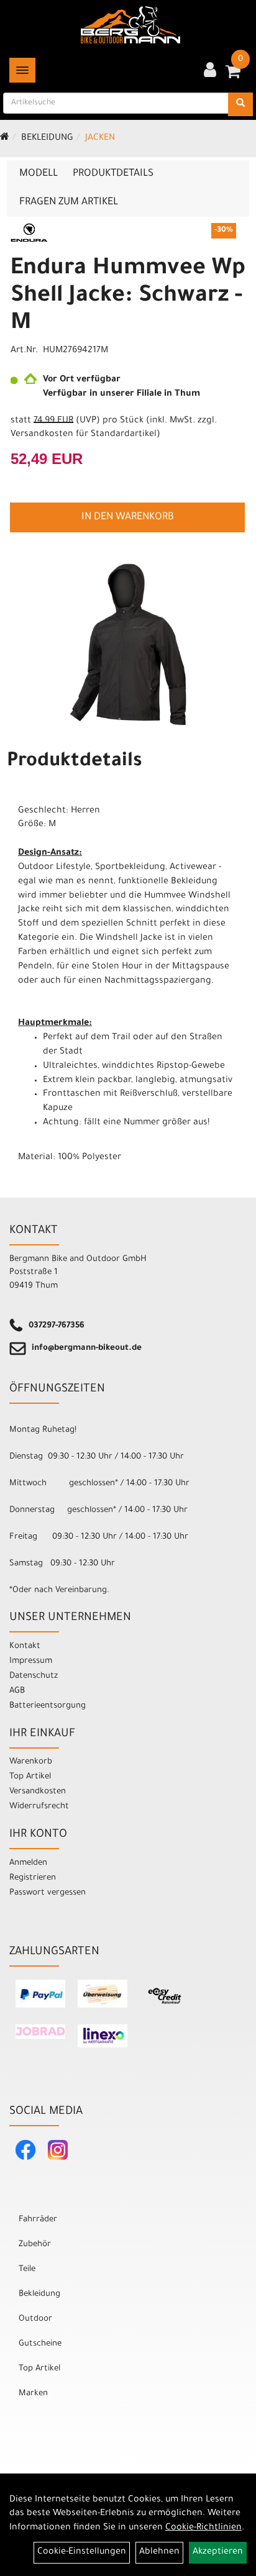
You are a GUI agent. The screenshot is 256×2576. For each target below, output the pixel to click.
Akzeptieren (218, 2552)
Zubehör (35, 2245)
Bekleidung (47, 139)
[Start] (5, 139)
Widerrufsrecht (39, 1807)
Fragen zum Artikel (69, 203)
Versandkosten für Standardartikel (84, 435)
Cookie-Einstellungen (82, 2552)
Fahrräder (38, 2220)
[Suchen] (240, 104)
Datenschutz (34, 1676)
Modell (39, 174)
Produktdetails (113, 174)
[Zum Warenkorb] (233, 76)
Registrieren (33, 1878)
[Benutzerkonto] (210, 71)
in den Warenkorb (128, 517)
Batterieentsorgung (48, 1706)
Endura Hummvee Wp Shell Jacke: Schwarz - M (128, 297)
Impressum (31, 1661)
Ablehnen (159, 2552)
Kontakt (25, 1646)
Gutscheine (40, 2344)
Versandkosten (38, 1792)
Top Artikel (30, 1777)
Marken (33, 2394)
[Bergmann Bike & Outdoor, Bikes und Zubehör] (130, 25)
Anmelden (28, 1863)
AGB (17, 1691)
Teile (27, 2269)
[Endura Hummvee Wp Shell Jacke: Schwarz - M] (128, 644)
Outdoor (35, 2319)
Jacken (100, 139)
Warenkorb (31, 1762)
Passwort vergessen (48, 1893)
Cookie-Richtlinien (203, 2528)
